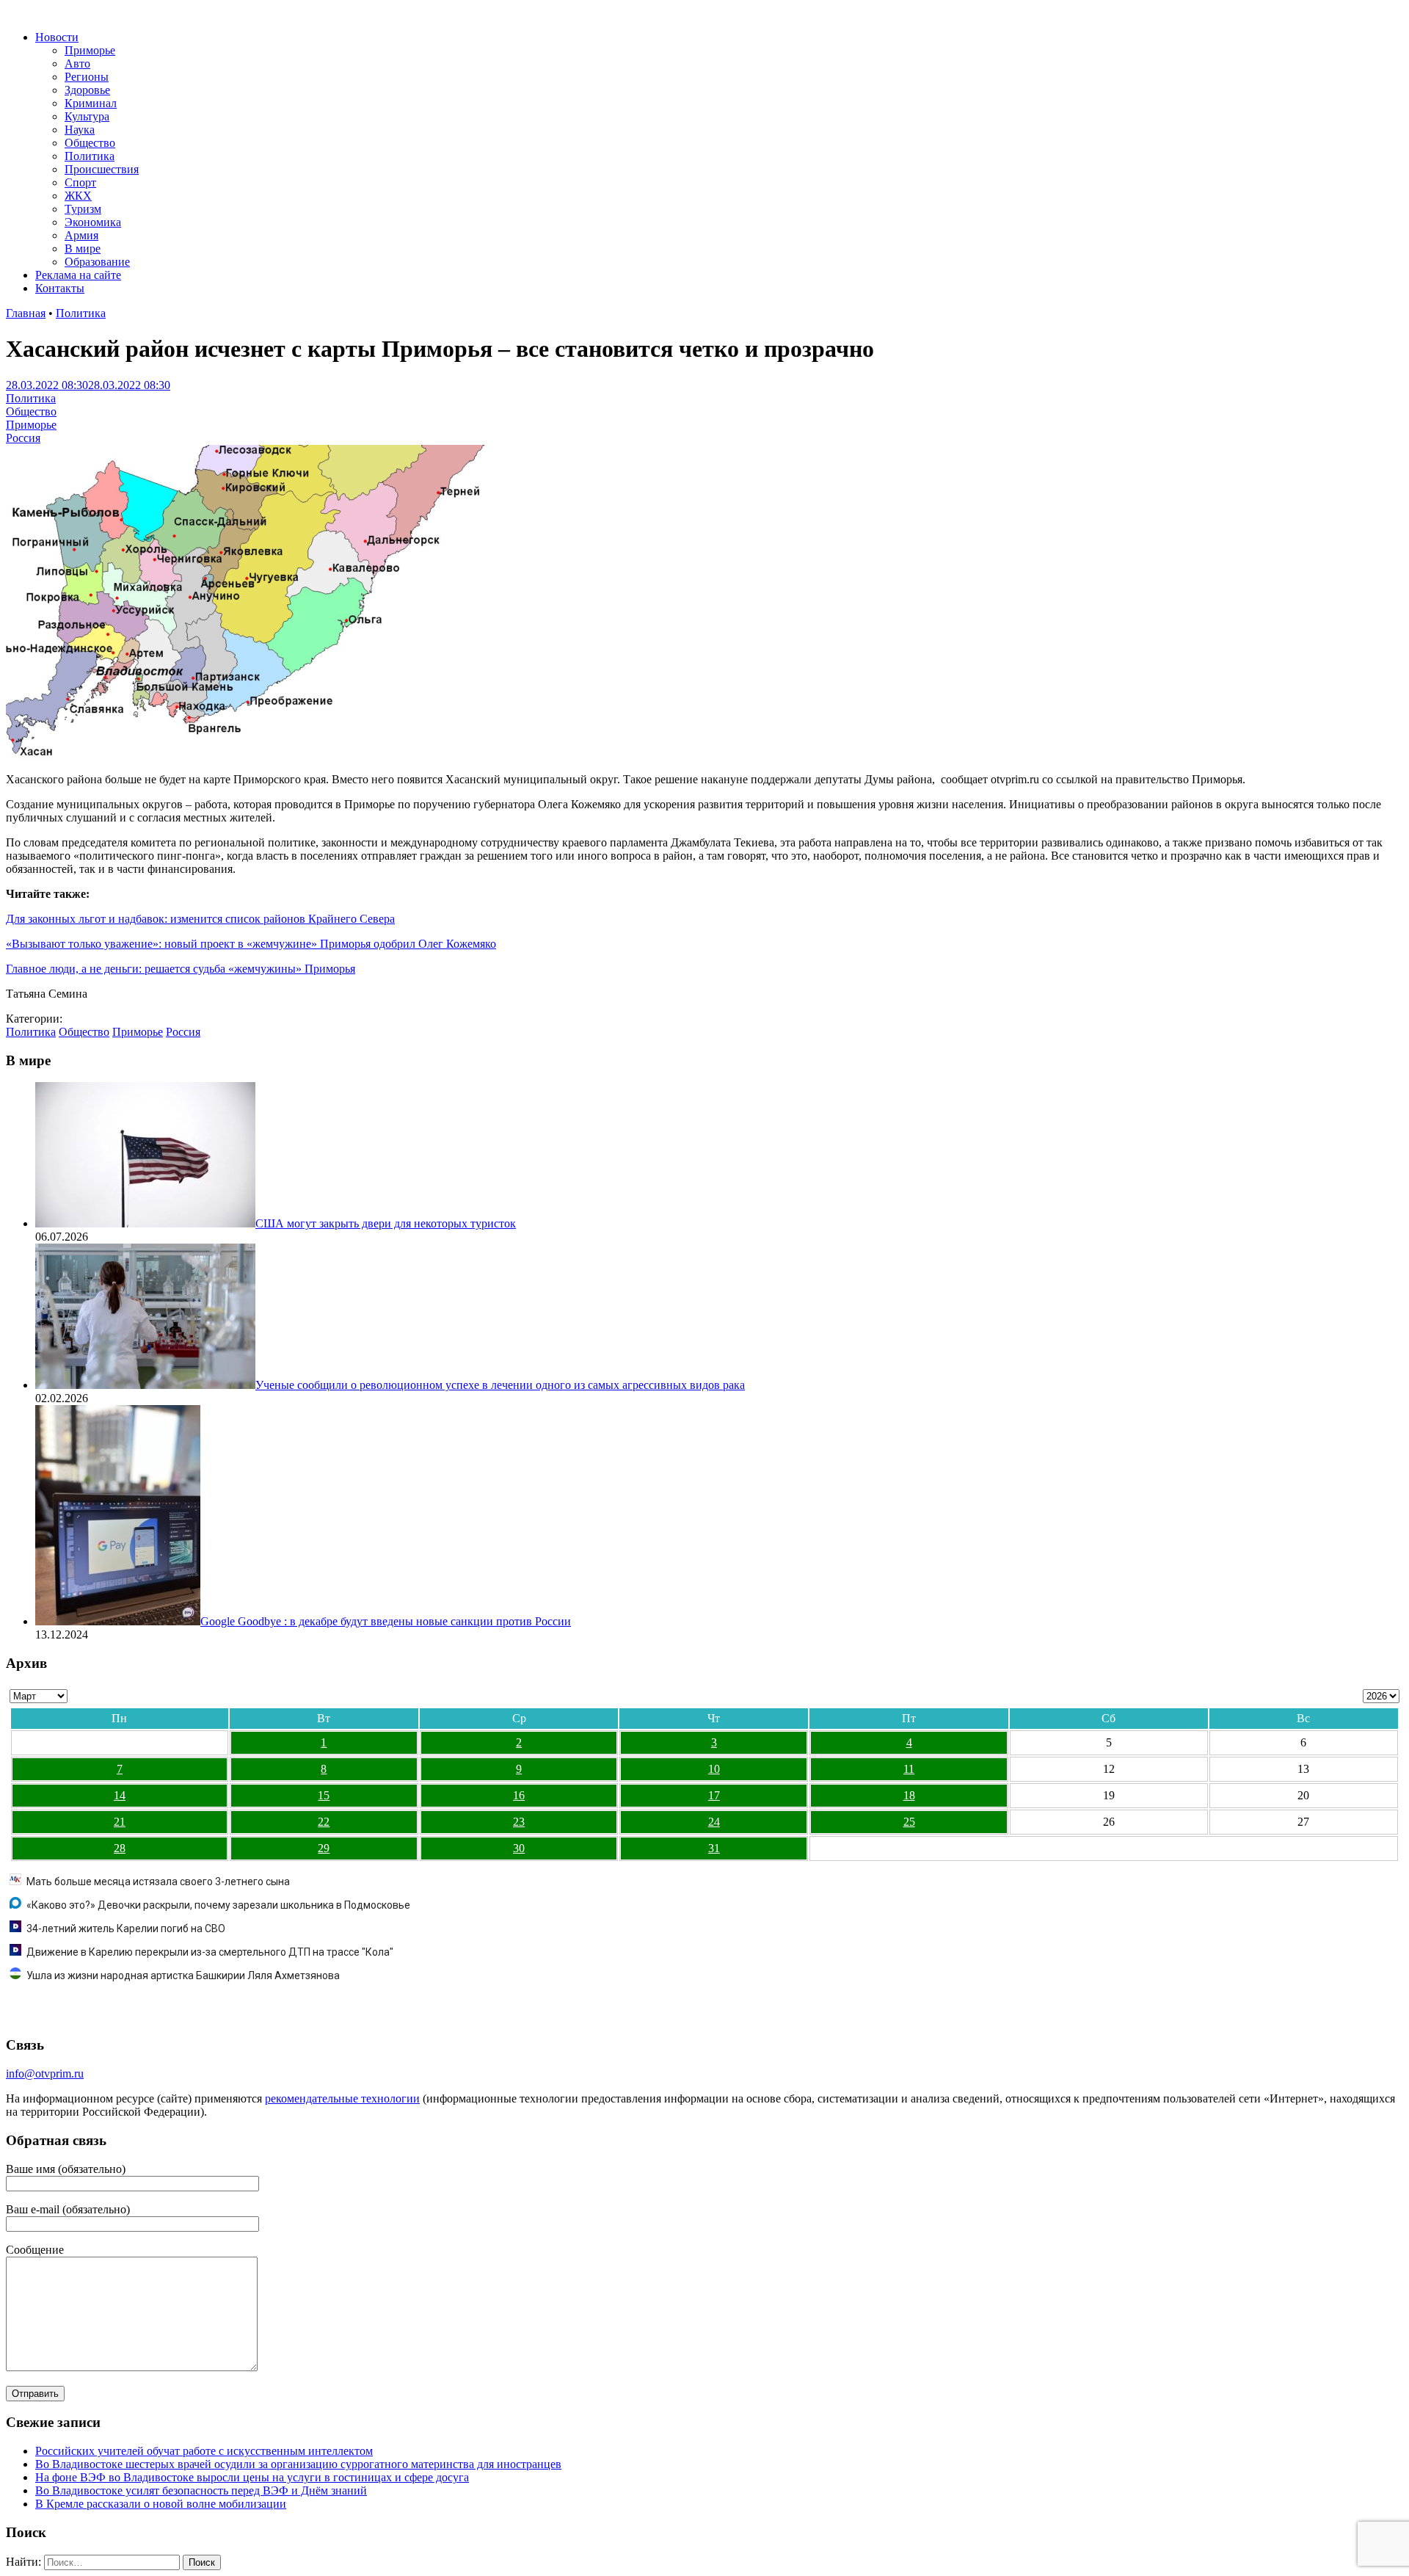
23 (519, 1822)
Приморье (90, 50)
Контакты (60, 288)
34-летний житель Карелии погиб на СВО (126, 1929)
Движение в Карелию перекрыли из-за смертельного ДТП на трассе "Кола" (210, 1952)
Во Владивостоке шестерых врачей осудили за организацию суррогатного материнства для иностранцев (298, 2464)
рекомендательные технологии (342, 2098)
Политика (90, 156)
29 (324, 1848)
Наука (80, 130)
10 (714, 1769)
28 (120, 1848)
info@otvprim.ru (45, 2074)
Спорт (80, 182)
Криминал (91, 103)
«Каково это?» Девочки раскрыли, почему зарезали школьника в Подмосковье (218, 1905)
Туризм (83, 209)
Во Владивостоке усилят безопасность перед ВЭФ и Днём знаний (201, 2490)
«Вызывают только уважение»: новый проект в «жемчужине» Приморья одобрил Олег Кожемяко (251, 944)
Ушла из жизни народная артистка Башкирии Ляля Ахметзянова (183, 1975)
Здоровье (87, 90)
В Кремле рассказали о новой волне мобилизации (161, 2504)
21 (120, 1822)
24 (714, 1822)
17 (714, 1795)
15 (324, 1795)
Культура (87, 116)
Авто (77, 64)
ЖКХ (78, 196)
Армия (81, 235)
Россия (23, 438)
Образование (97, 262)
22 (324, 1822)
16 (519, 1795)
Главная (26, 313)
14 (120, 1795)
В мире (83, 248)
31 (714, 1848)
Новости (57, 37)
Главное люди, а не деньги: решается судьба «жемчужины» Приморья (181, 969)
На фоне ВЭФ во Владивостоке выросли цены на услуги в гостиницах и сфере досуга (252, 2477)
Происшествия (102, 169)
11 (909, 1769)
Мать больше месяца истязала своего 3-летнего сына (158, 1882)
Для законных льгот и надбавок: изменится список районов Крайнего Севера (200, 919)
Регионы (87, 77)
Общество (90, 143)
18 (909, 1795)
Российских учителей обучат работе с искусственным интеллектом (204, 2451)
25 (909, 1822)
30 (519, 1848)
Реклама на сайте (78, 275)
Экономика (93, 222)
